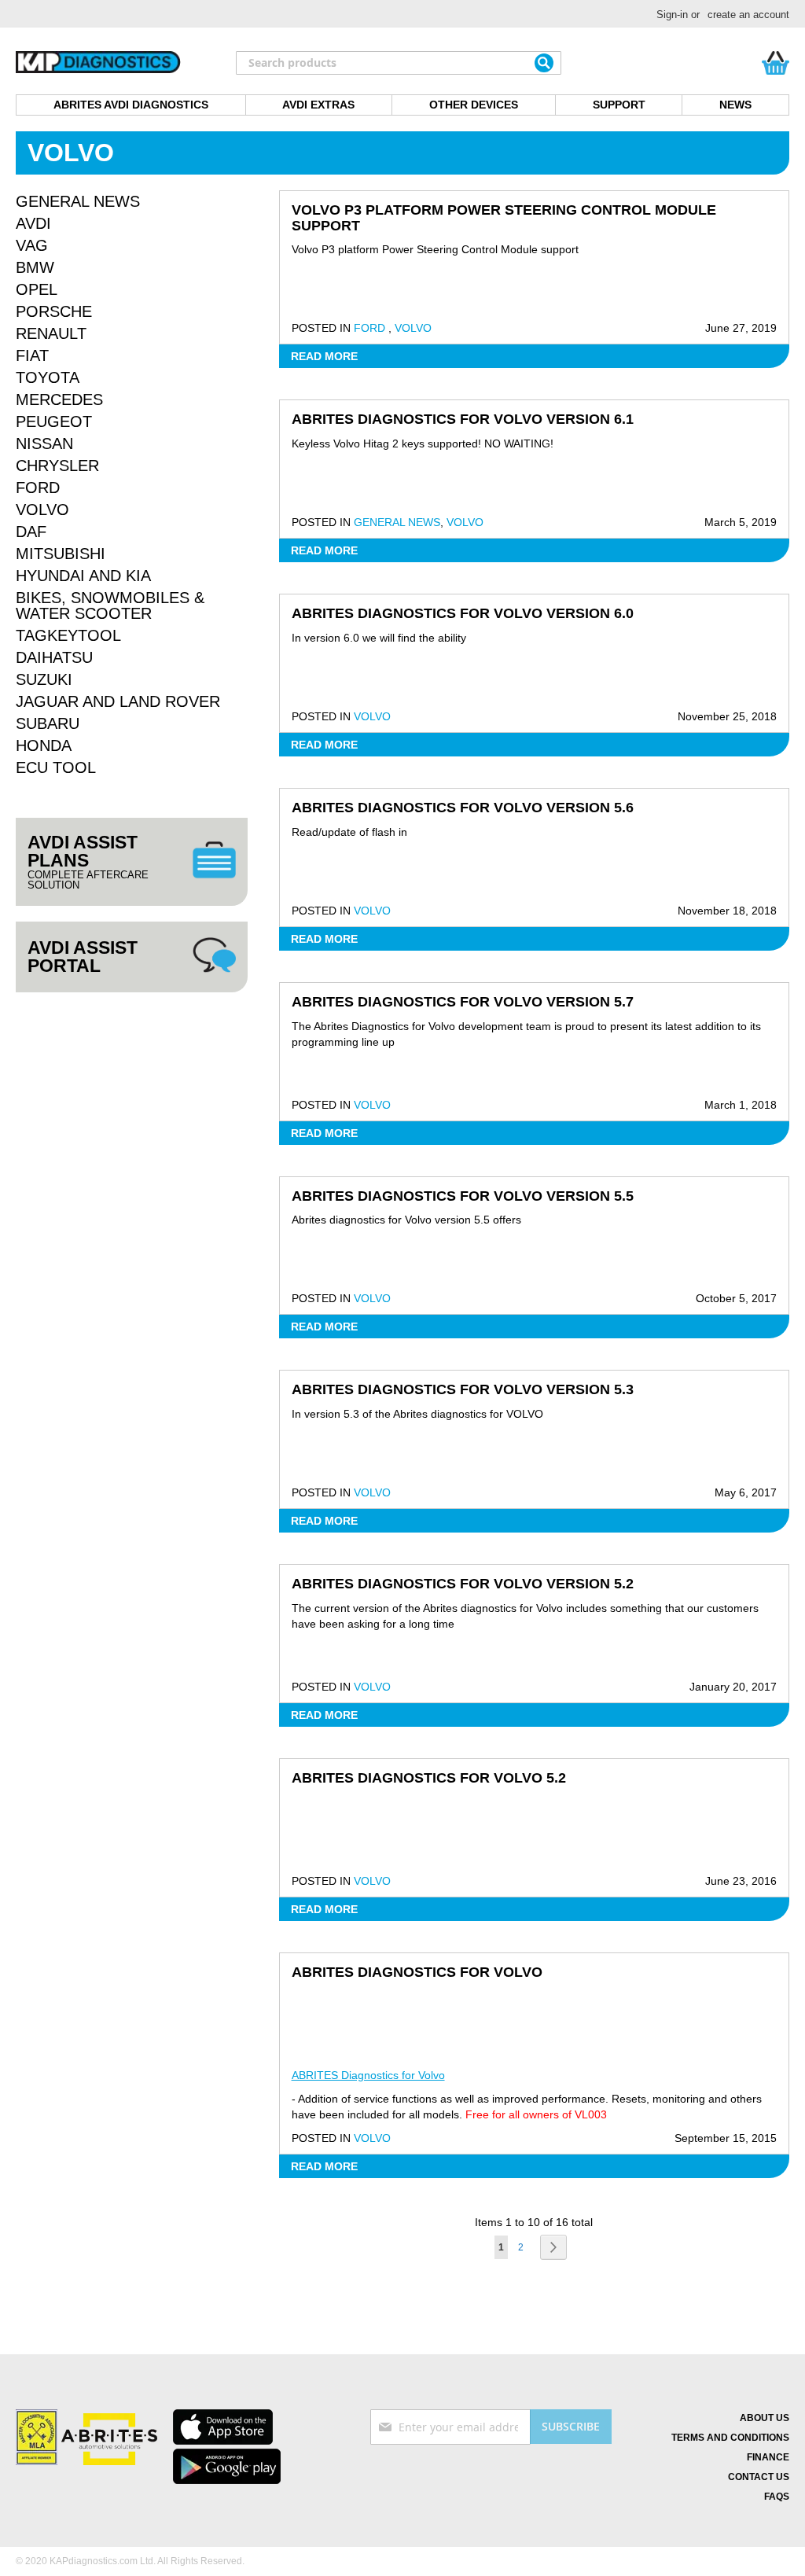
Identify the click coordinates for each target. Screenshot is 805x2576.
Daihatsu (54, 657)
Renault (51, 333)
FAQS (777, 2497)
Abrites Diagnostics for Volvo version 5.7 (463, 1002)
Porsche (54, 311)
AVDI (33, 223)
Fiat (32, 355)
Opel (37, 289)
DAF (31, 532)
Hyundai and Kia (83, 576)
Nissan (44, 443)
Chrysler (57, 466)
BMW (35, 267)
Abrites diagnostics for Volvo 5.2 (429, 1778)
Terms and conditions (730, 2438)
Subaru (48, 723)
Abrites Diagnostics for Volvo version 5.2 (463, 1584)
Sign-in (672, 15)
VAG (32, 245)
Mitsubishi (61, 554)
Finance (768, 2457)
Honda (44, 745)
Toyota (48, 377)
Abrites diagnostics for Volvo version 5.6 (463, 808)
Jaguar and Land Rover (118, 701)
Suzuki (44, 679)
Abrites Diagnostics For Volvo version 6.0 (463, 613)
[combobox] (399, 63)
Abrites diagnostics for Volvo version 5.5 (463, 1196)
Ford (371, 328)
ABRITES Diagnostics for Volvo (417, 1972)
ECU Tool (56, 767)
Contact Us (759, 2477)
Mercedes (59, 399)
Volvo (413, 328)
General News (397, 522)
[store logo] (98, 63)
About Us (765, 2418)
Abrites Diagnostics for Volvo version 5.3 (463, 1389)
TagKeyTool (68, 635)
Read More (324, 356)
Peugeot (54, 421)
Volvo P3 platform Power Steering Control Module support (504, 218)
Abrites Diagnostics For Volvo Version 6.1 (463, 419)
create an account (748, 15)
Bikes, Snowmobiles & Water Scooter (110, 605)
